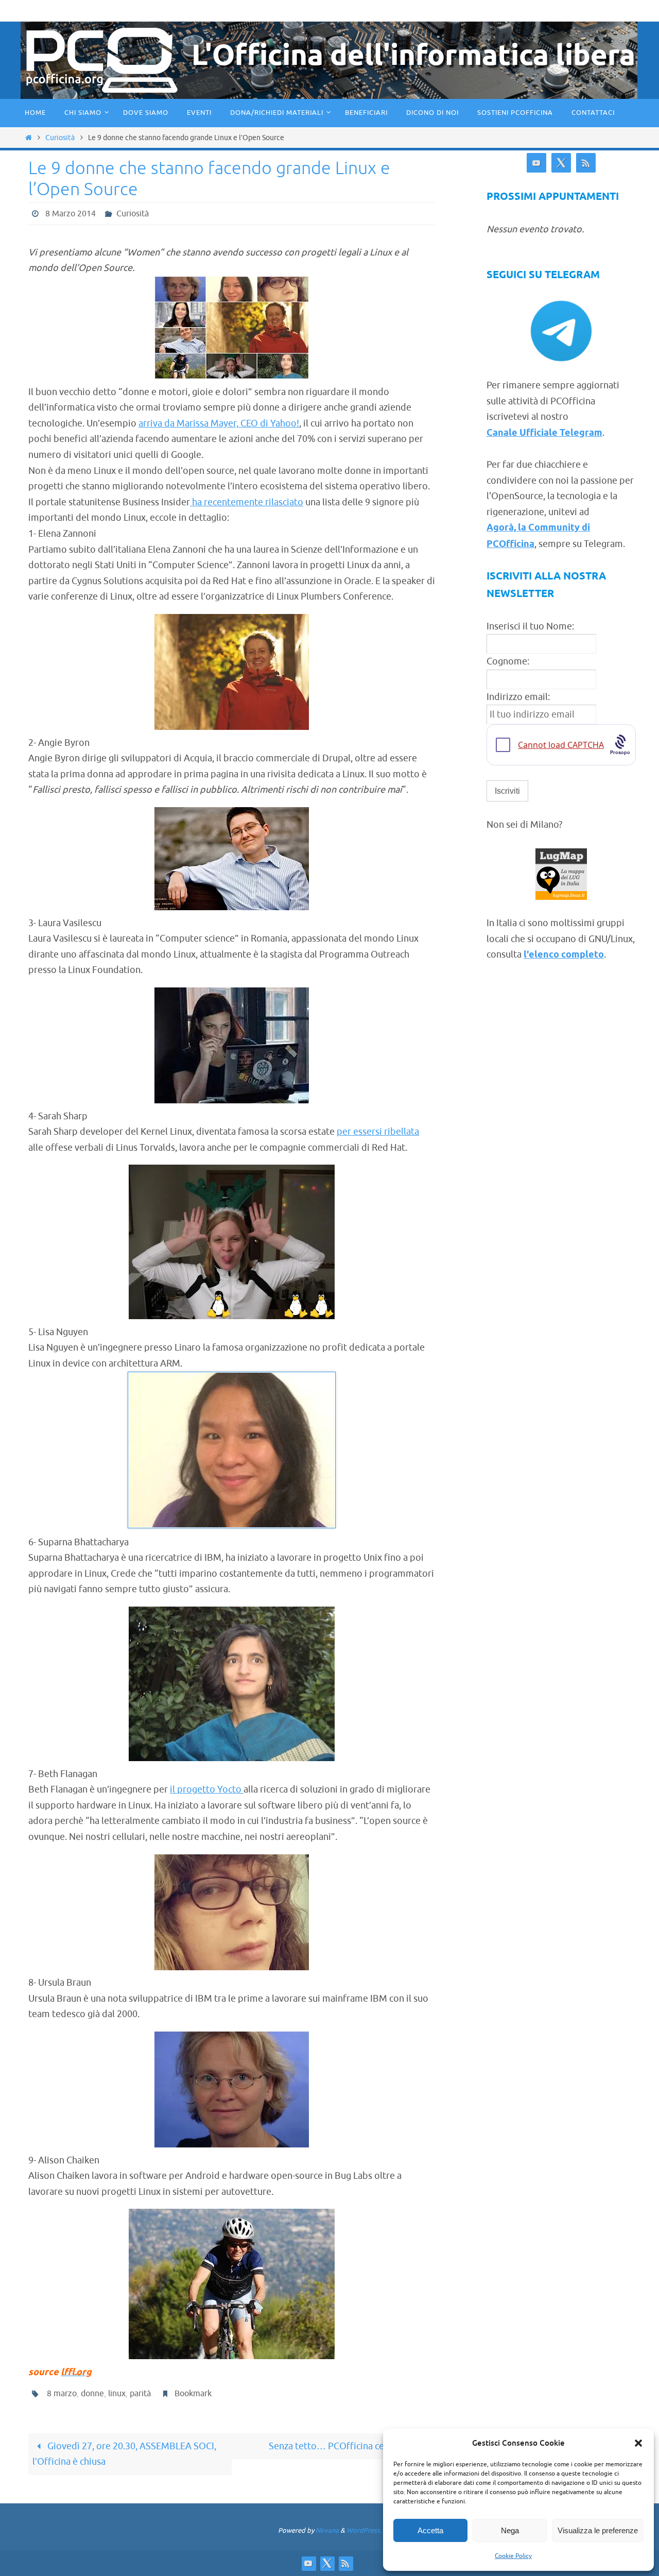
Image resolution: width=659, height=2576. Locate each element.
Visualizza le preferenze (598, 2530)
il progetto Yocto (207, 1789)
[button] (638, 2443)
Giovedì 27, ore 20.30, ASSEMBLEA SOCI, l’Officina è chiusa (124, 2454)
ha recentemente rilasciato (247, 502)
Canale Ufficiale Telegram (544, 433)
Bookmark (193, 2394)
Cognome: (508, 661)
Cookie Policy (513, 2556)
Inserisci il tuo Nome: (530, 626)
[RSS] (586, 163)
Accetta (430, 2530)
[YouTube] (536, 163)
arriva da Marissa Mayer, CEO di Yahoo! (219, 423)
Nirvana (327, 2530)
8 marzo (62, 2394)
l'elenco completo (564, 955)
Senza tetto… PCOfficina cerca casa (343, 2446)
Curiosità (60, 138)
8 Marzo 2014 (71, 214)
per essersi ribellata (378, 1132)
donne (92, 2394)
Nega (510, 2530)
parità (140, 2394)
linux (117, 2394)
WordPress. (364, 2530)
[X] (561, 163)
